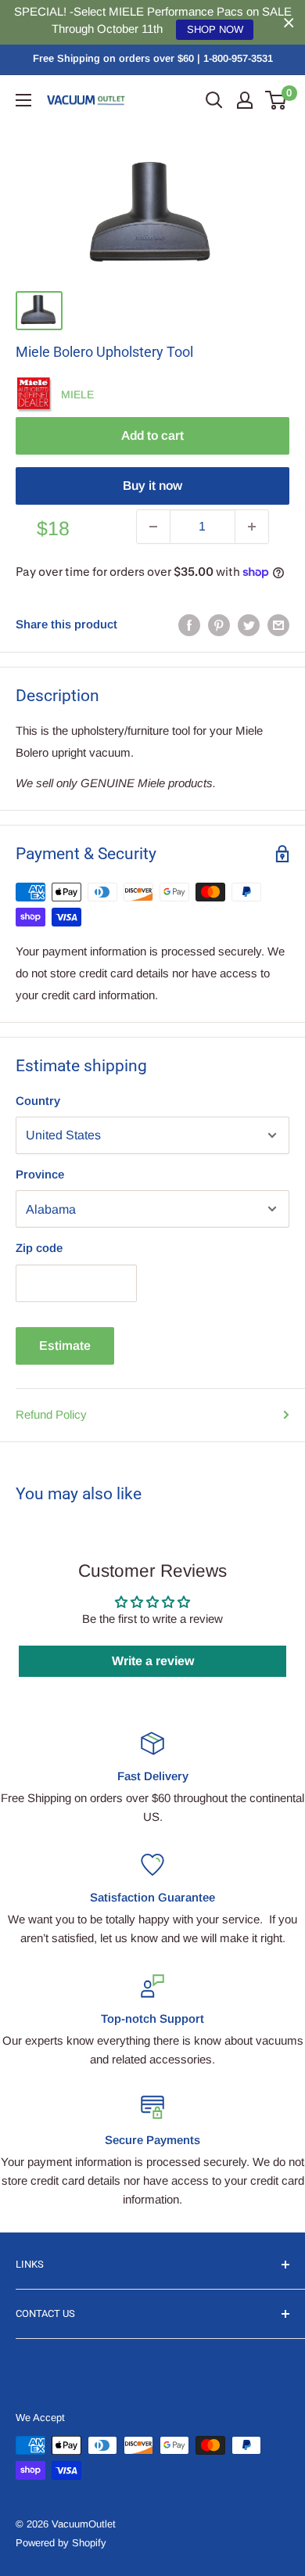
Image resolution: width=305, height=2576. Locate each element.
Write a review (153, 1661)
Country (38, 1101)
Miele (77, 394)
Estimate (65, 1346)
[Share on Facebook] (189, 625)
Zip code (39, 1248)
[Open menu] (23, 100)
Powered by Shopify (61, 2543)
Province (40, 1174)
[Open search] (214, 100)
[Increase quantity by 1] (252, 527)
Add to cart (152, 435)
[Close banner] (289, 22)
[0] (276, 100)
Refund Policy (51, 1414)
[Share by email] (278, 625)
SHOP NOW (215, 29)
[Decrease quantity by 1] (153, 527)
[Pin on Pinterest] (219, 625)
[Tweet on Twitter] (249, 625)
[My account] (245, 100)
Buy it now (152, 486)
